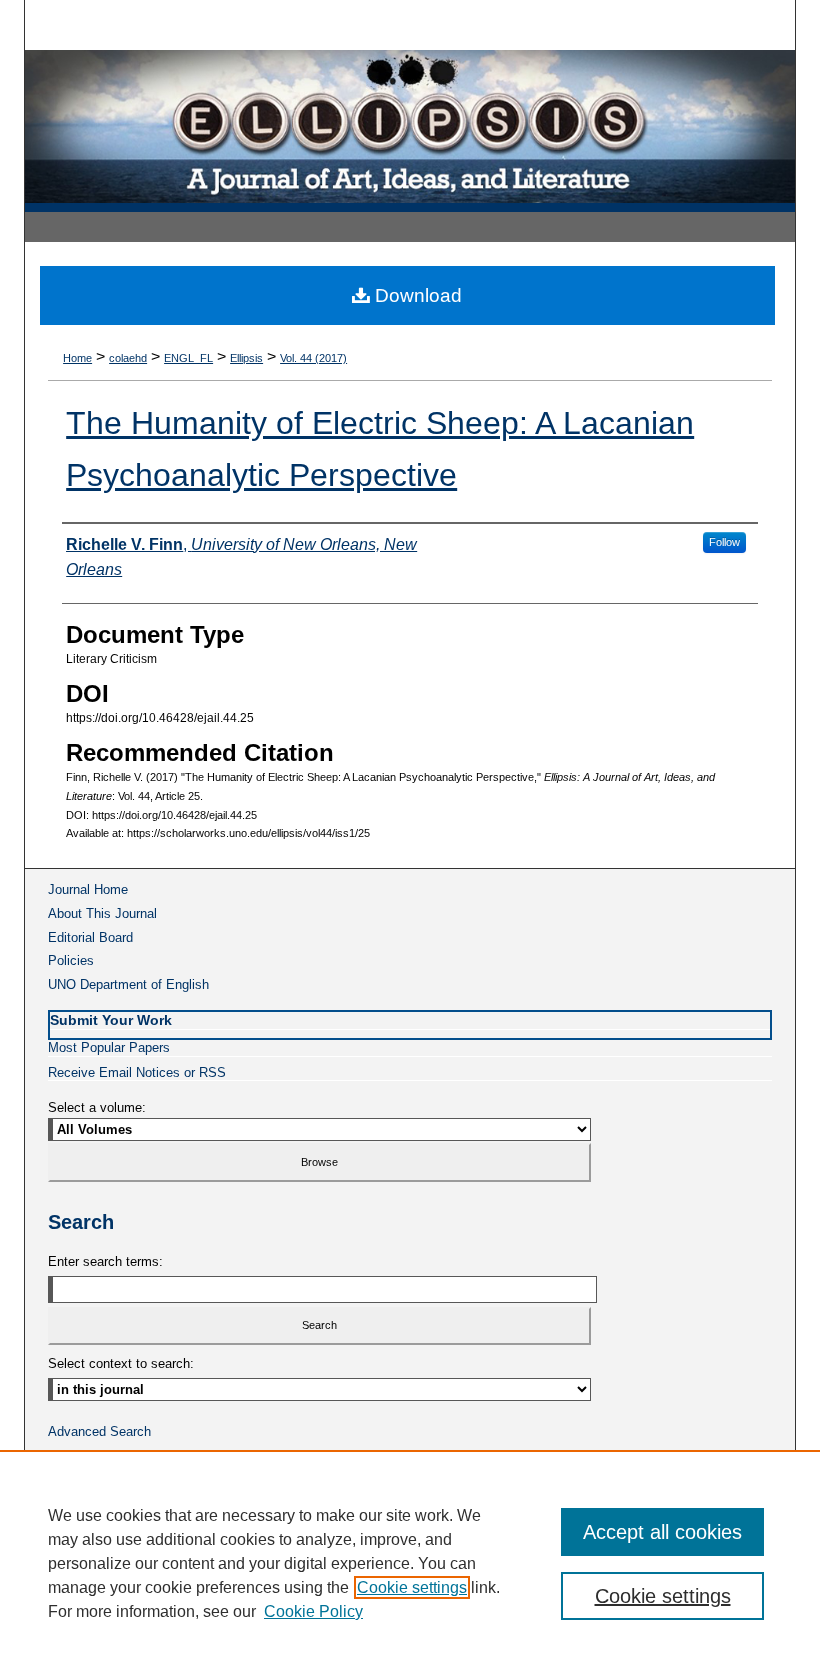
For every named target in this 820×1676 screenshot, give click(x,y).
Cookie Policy (313, 1611)
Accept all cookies (662, 1532)
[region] (410, 1563)
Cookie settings (412, 1587)
